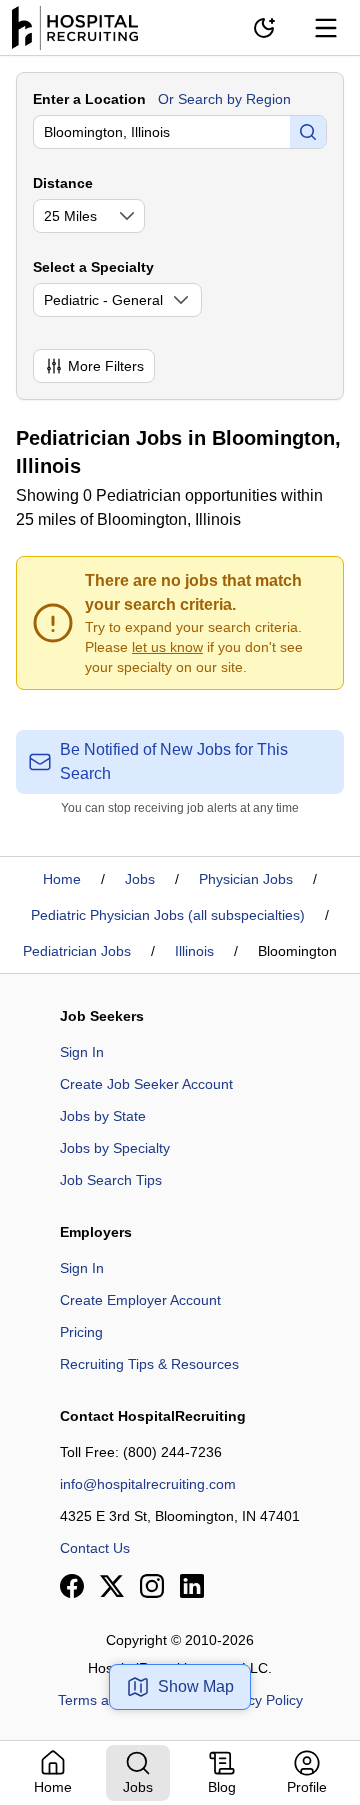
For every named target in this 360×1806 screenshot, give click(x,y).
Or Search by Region (224, 99)
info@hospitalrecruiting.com (148, 1484)
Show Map (196, 1686)
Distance (63, 183)
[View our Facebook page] (72, 1586)
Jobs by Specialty (115, 1148)
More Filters (106, 366)
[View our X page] (112, 1586)
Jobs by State (103, 1116)
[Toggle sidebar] (326, 28)
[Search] (308, 132)
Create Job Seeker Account (146, 1084)
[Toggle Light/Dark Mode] (264, 28)
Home (62, 879)
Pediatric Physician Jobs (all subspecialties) (168, 915)
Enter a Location (89, 99)
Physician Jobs (246, 879)
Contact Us (95, 1548)
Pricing (81, 1332)
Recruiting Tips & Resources (149, 1364)
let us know (167, 647)
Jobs (140, 879)
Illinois (194, 951)
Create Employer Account (140, 1300)
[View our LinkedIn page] (192, 1586)
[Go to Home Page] (75, 28)
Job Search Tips (111, 1180)
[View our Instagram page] (152, 1586)
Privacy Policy (259, 1700)
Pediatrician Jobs (77, 951)
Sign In (82, 1052)
